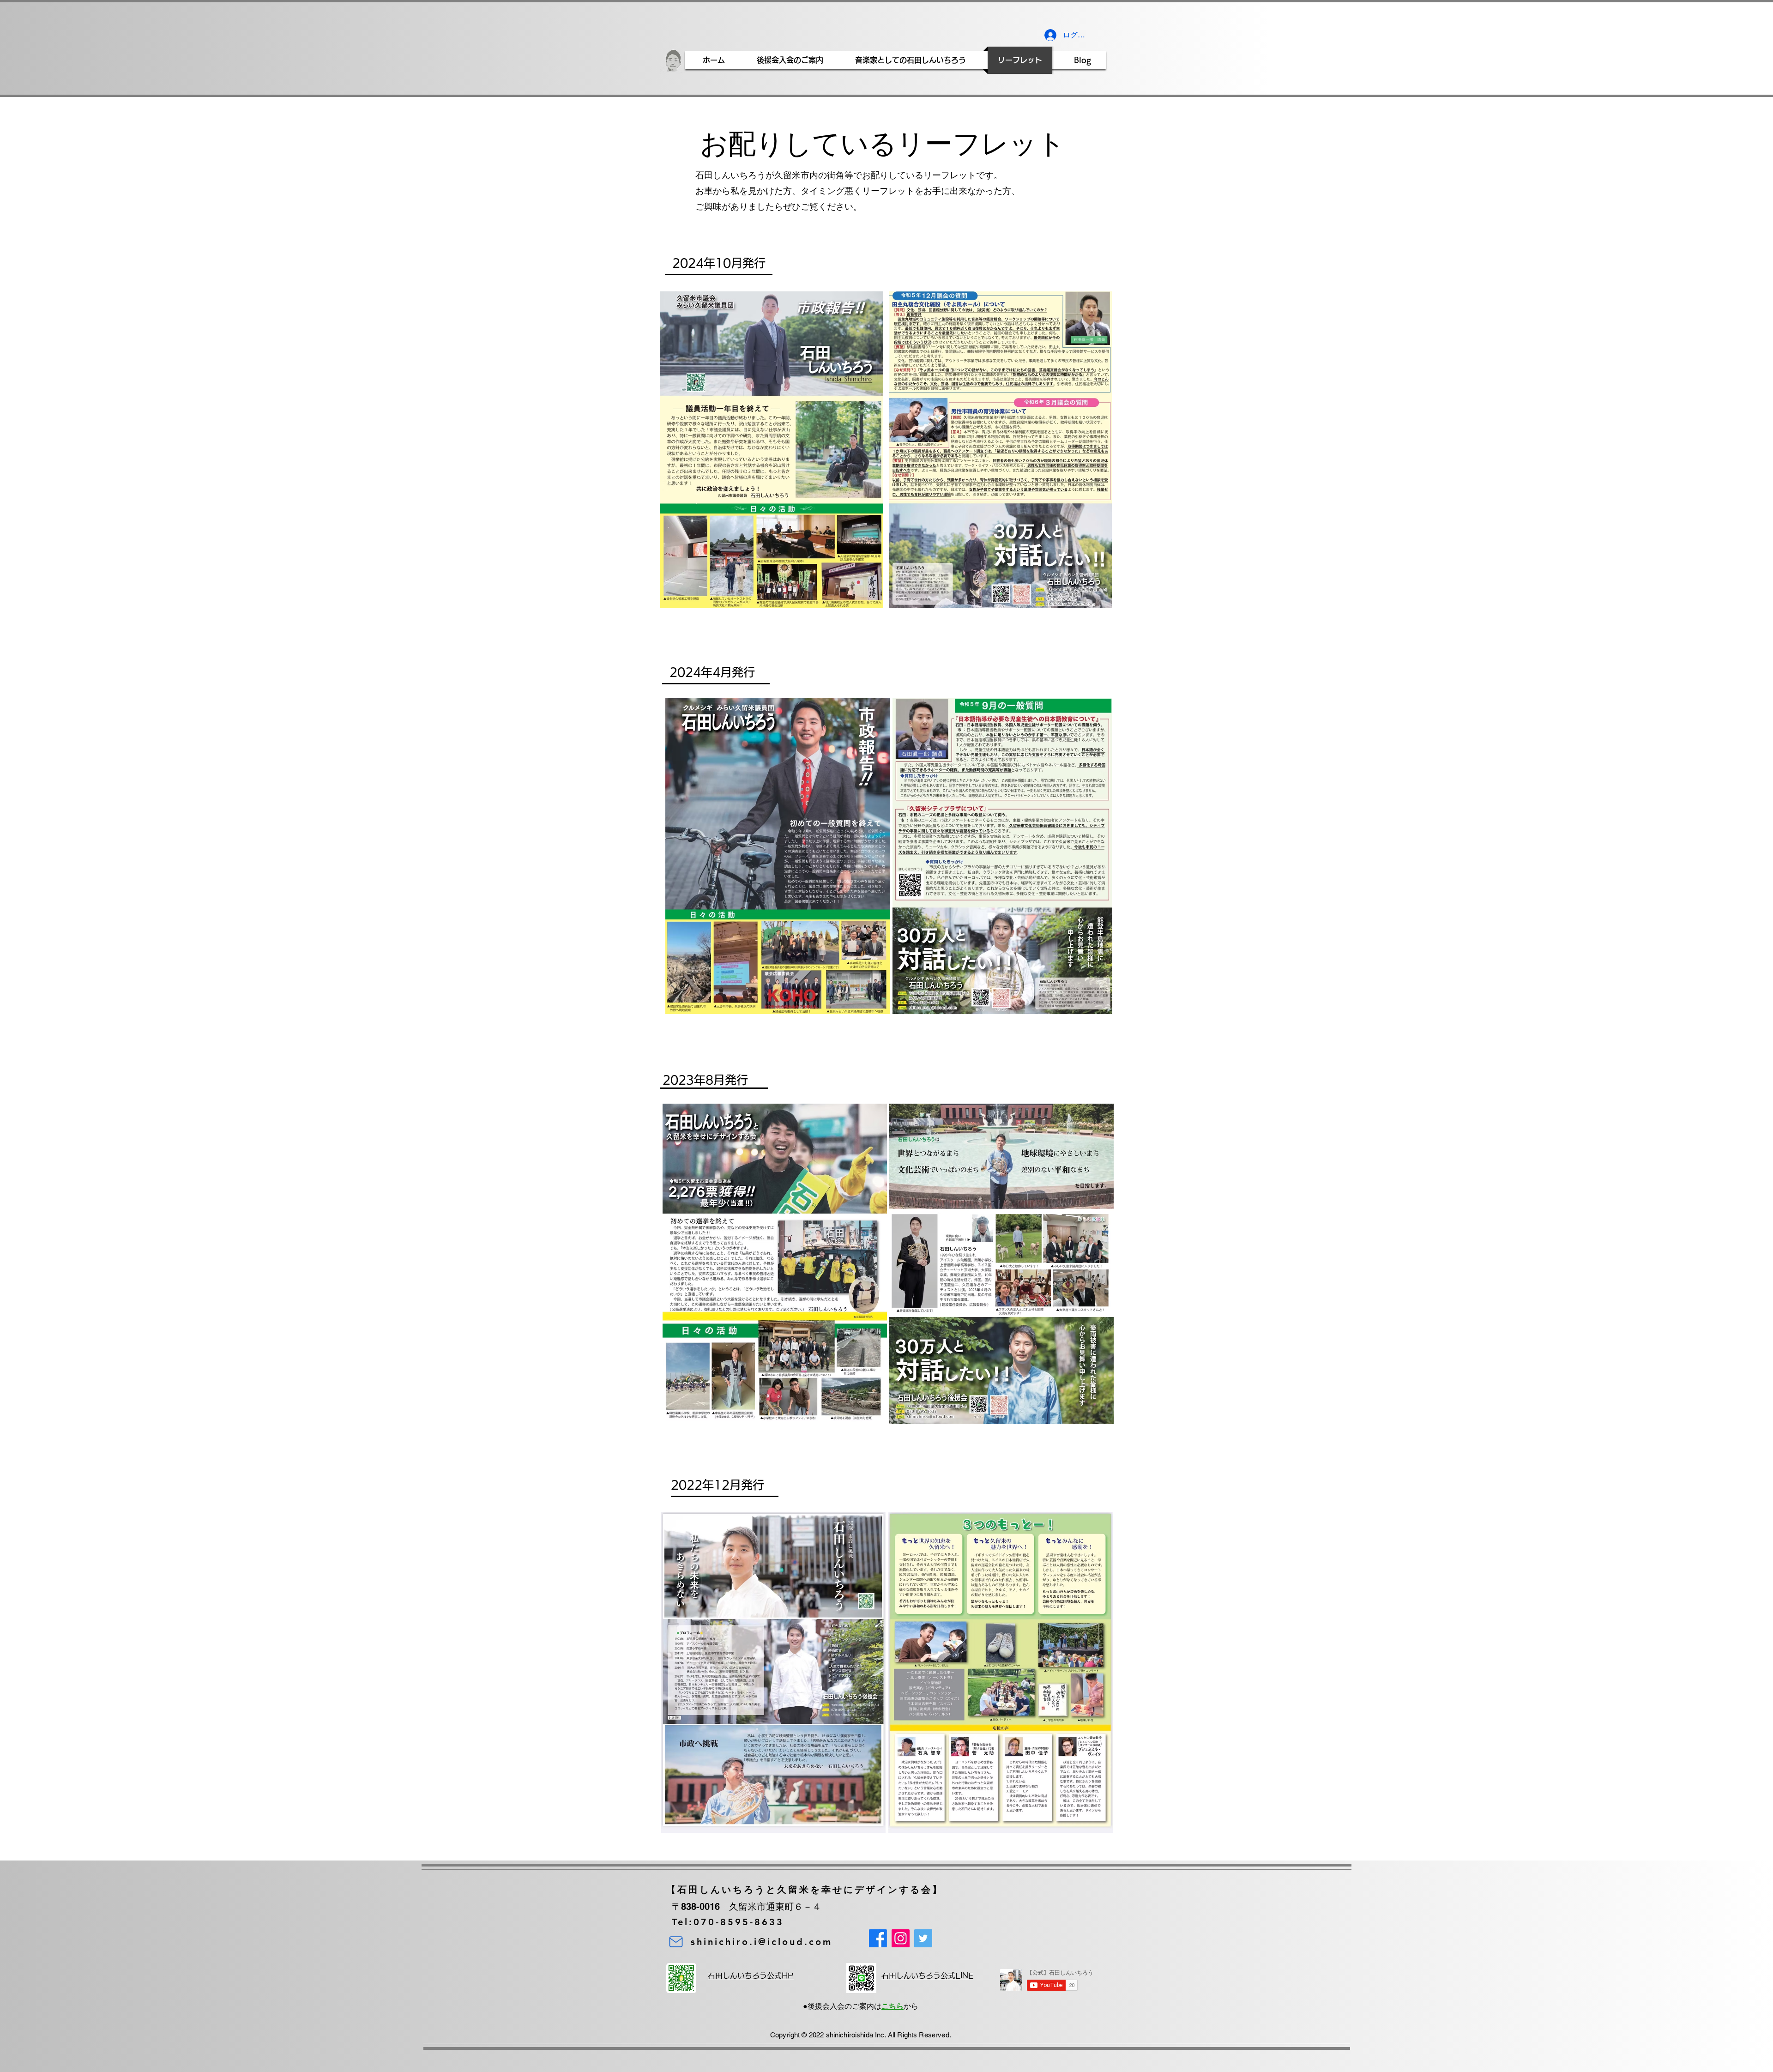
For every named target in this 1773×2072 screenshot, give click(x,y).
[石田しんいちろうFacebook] (878, 1938)
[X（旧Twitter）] (923, 1938)
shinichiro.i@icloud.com (762, 1942)
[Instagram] (901, 1938)
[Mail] (676, 1942)
